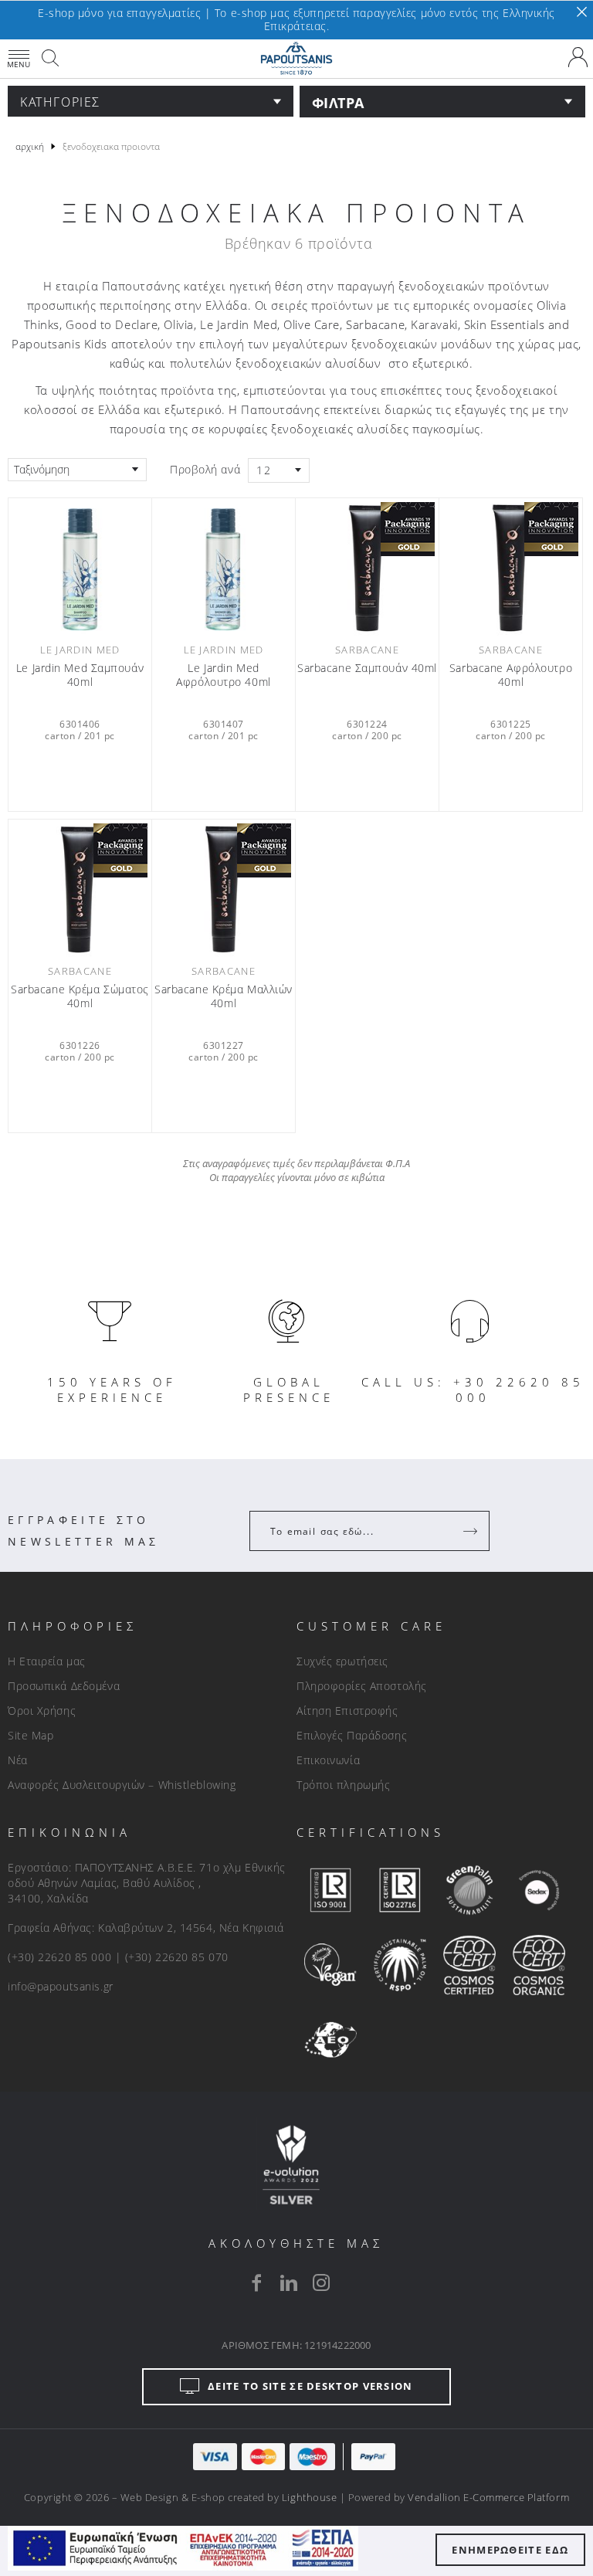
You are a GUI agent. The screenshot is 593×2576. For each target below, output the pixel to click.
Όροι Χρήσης (42, 1711)
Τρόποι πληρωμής (343, 1785)
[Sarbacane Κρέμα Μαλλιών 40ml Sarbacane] (224, 889)
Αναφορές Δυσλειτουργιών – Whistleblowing (122, 1785)
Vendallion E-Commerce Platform (488, 2497)
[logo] (296, 59)
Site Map (30, 1735)
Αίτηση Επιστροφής (347, 1711)
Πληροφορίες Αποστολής (362, 1686)
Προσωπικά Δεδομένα (64, 1686)
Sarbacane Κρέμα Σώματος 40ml (80, 996)
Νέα (18, 1760)
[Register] (472, 1531)
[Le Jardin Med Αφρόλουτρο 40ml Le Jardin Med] (224, 568)
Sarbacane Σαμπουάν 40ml (367, 668)
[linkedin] (289, 2282)
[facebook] (256, 2282)
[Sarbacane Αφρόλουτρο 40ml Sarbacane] (511, 568)
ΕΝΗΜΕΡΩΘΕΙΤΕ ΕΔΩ (510, 2550)
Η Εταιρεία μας (47, 1661)
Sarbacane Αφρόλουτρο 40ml (511, 675)
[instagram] (321, 2282)
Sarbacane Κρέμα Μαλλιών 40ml (224, 996)
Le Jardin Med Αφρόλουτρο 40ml (223, 675)
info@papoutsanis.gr (61, 1986)
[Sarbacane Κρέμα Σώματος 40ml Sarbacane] (80, 889)
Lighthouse (309, 2497)
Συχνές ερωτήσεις (342, 1661)
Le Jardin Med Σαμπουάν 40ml (80, 675)
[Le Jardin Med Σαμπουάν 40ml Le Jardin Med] (80, 568)
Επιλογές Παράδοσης (352, 1735)
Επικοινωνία (328, 1760)
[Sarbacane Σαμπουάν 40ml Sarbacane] (367, 568)
